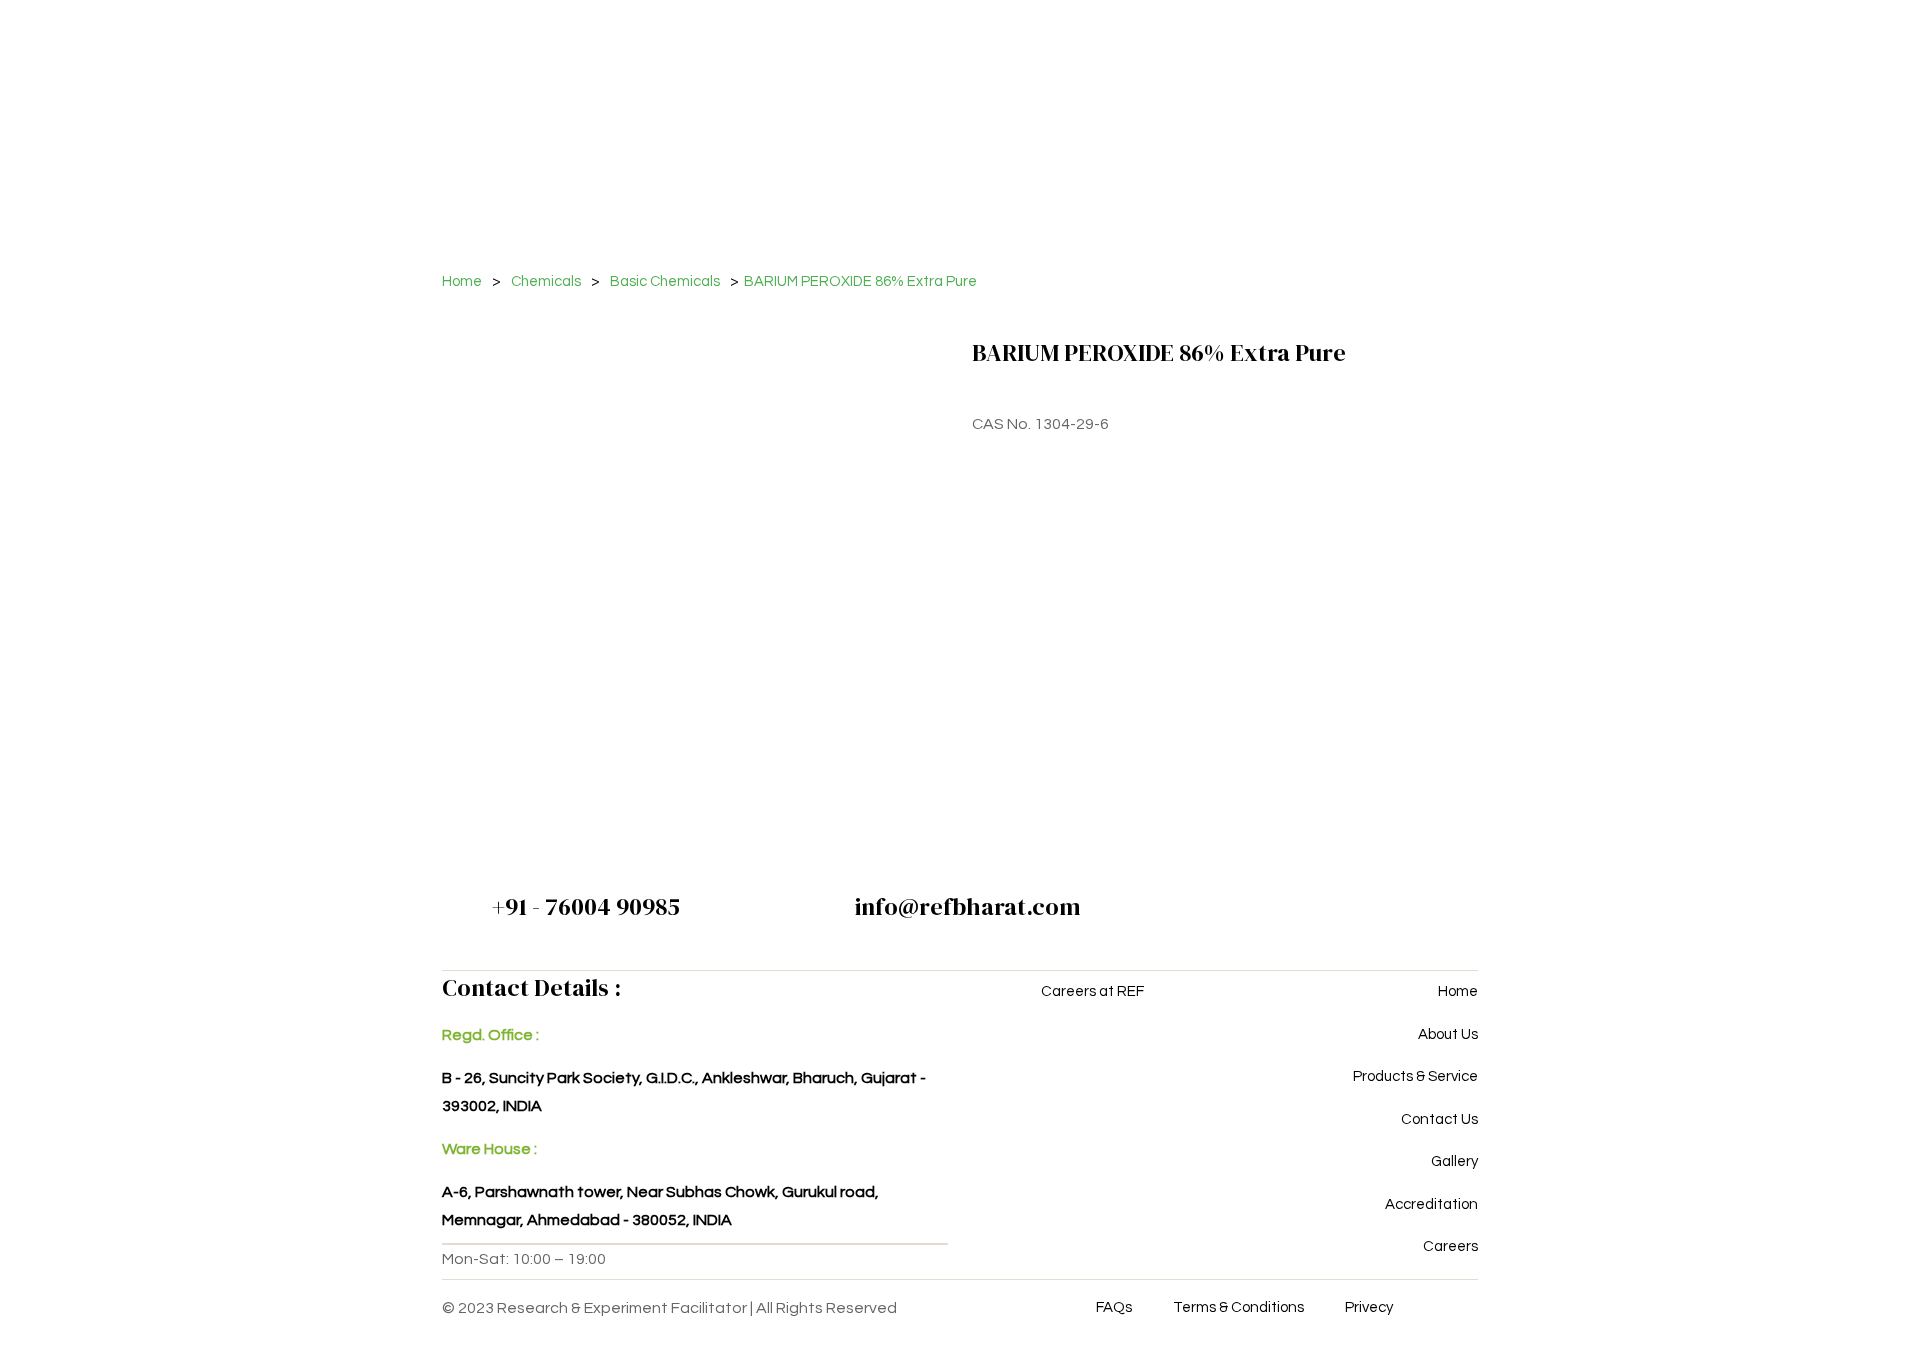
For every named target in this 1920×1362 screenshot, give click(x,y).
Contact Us (1439, 1119)
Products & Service (1415, 1076)
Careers (1450, 1246)
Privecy (1369, 1307)
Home (462, 281)
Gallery (1454, 1161)
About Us (1448, 1034)
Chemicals (546, 281)
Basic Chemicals (665, 281)
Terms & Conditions (1238, 1307)
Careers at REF (1092, 991)
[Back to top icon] (1824, 1321)
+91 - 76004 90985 (586, 906)
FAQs (1114, 1307)
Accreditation (1431, 1204)
